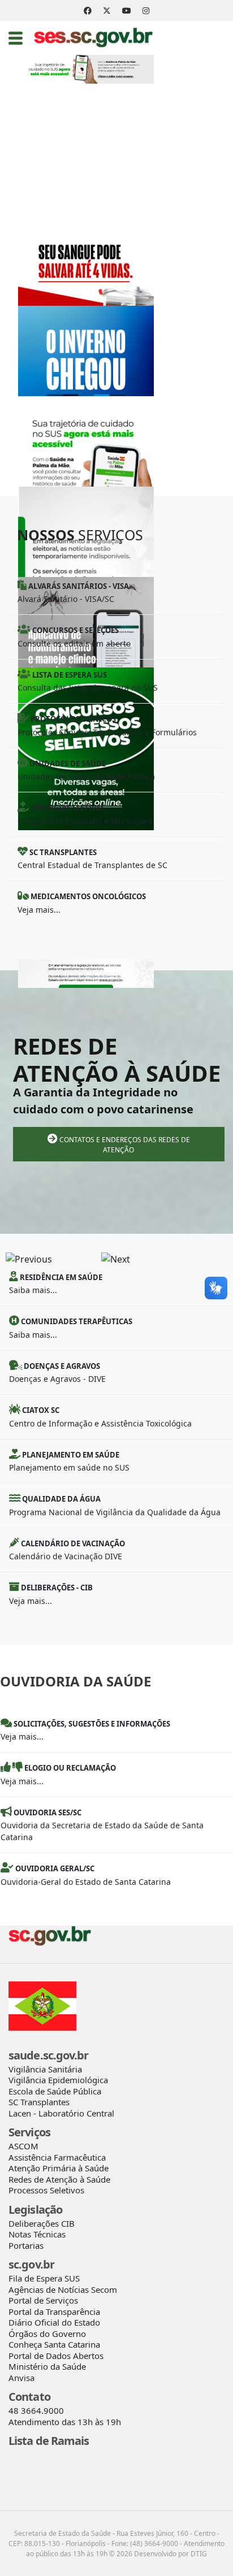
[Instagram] (146, 10)
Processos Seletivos (46, 2190)
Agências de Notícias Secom (63, 2289)
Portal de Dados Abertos (56, 2356)
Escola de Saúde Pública (55, 2091)
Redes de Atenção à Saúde (59, 2179)
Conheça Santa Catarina (54, 2344)
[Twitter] (107, 10)
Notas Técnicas (37, 2234)
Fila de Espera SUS (44, 2278)
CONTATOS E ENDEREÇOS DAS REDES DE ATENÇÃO (124, 1145)
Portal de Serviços (43, 2300)
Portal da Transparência (54, 2312)
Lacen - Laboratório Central (61, 2113)
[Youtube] (127, 10)
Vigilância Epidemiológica (58, 2080)
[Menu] (16, 38)
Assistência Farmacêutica (57, 2157)
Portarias (26, 2245)
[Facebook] (88, 10)
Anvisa (21, 2378)
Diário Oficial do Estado (54, 2322)
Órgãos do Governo (47, 2334)
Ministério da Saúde (47, 2366)
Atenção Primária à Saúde (59, 2168)
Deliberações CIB (42, 2223)
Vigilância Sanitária (45, 2069)
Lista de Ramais (49, 2441)
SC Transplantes (39, 2102)
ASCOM (23, 2146)
